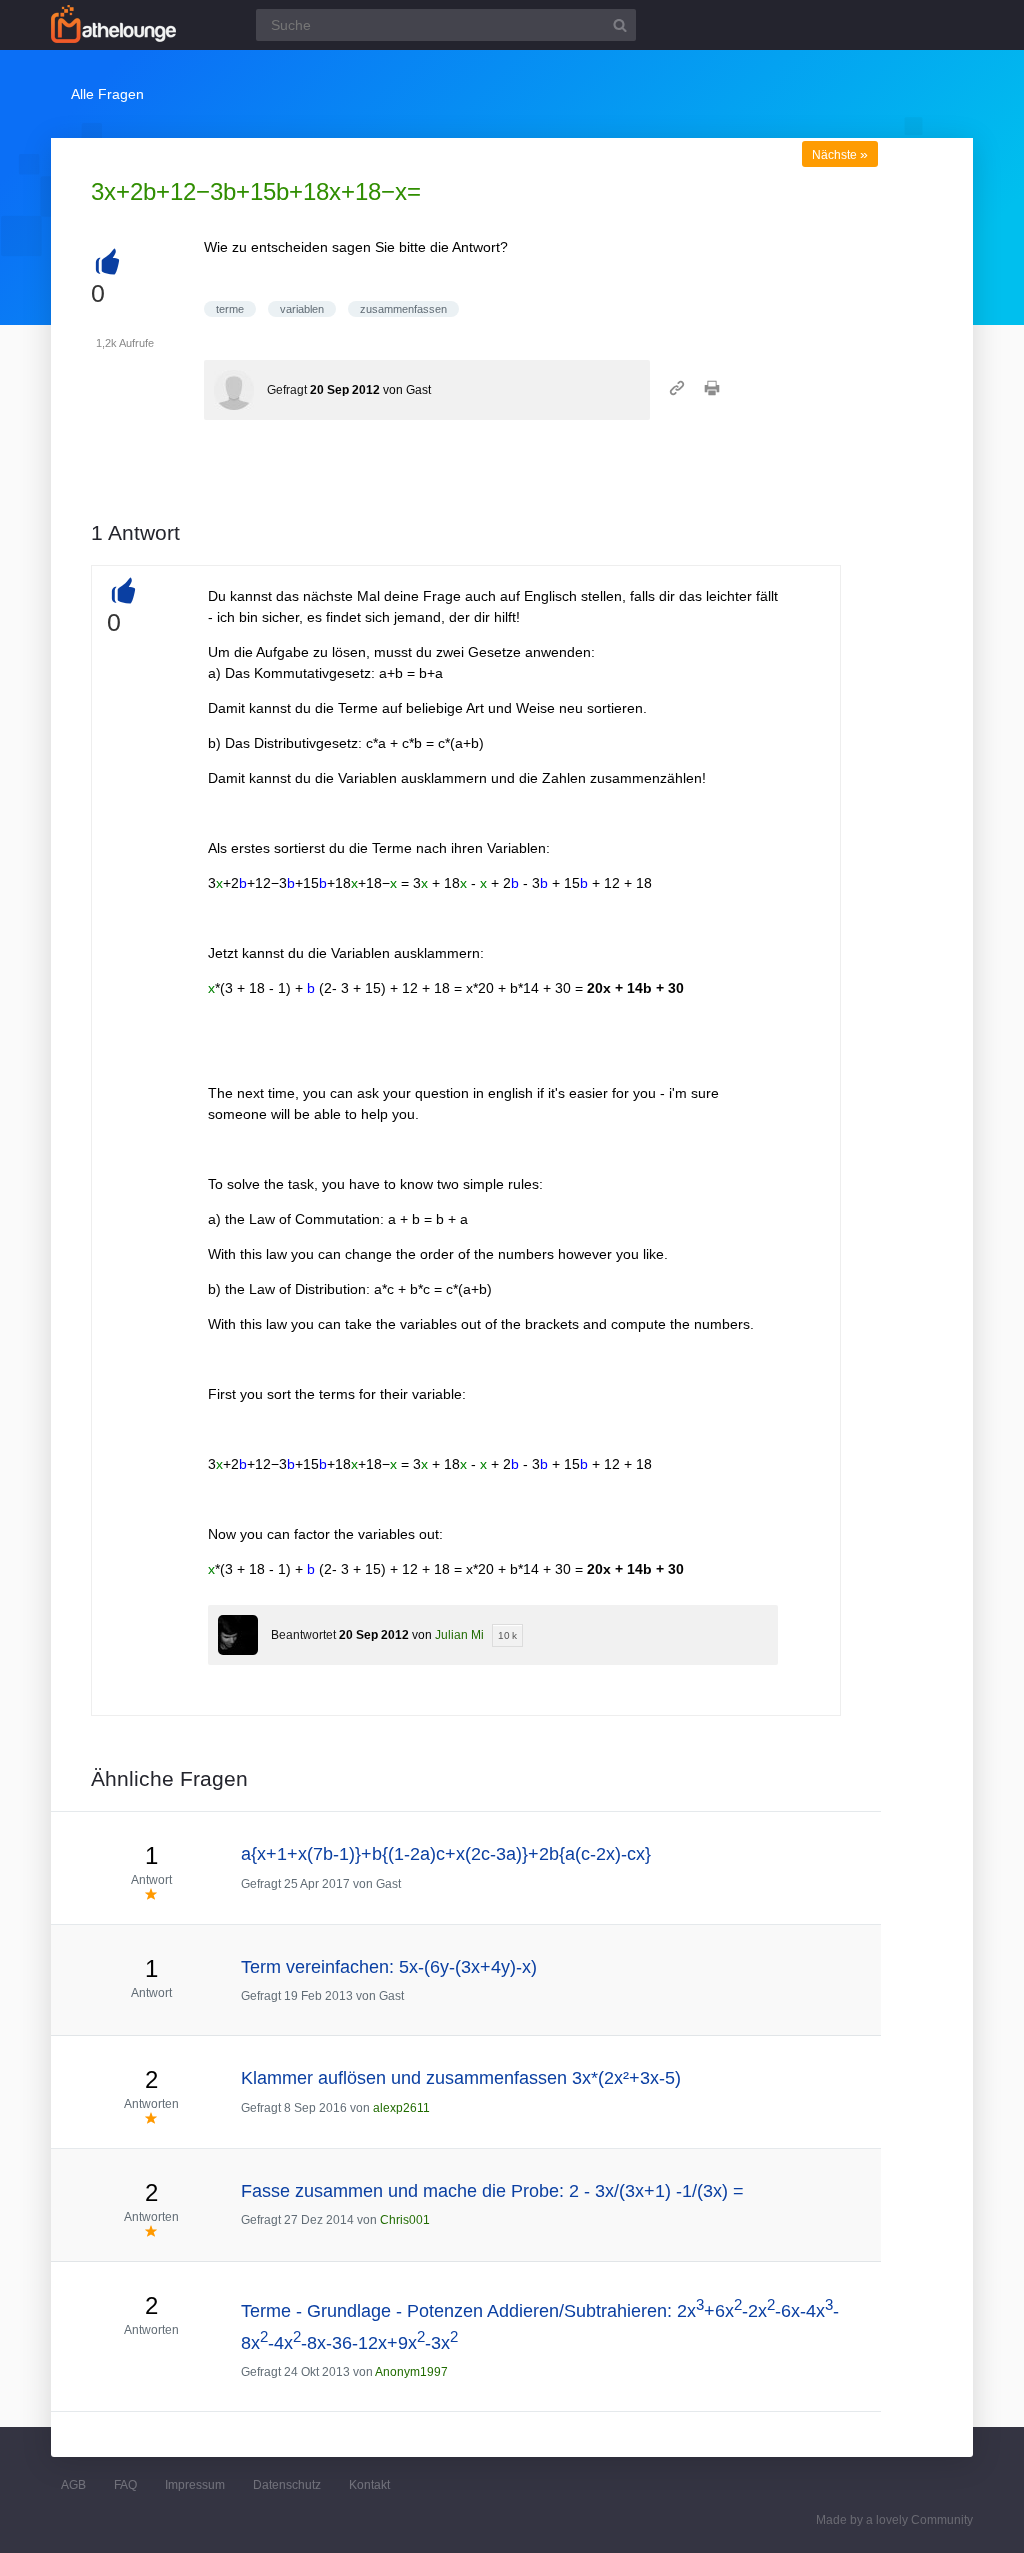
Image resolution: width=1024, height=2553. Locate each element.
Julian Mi (459, 1635)
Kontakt (369, 2485)
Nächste (840, 155)
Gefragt (287, 390)
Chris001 (405, 2220)
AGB (73, 2485)
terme (230, 309)
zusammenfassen (403, 309)
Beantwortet (303, 1635)
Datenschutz (287, 2485)
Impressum (195, 2485)
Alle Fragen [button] (107, 94)
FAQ (125, 2485)
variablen (302, 309)
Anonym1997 (411, 2372)
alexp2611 (401, 2108)
